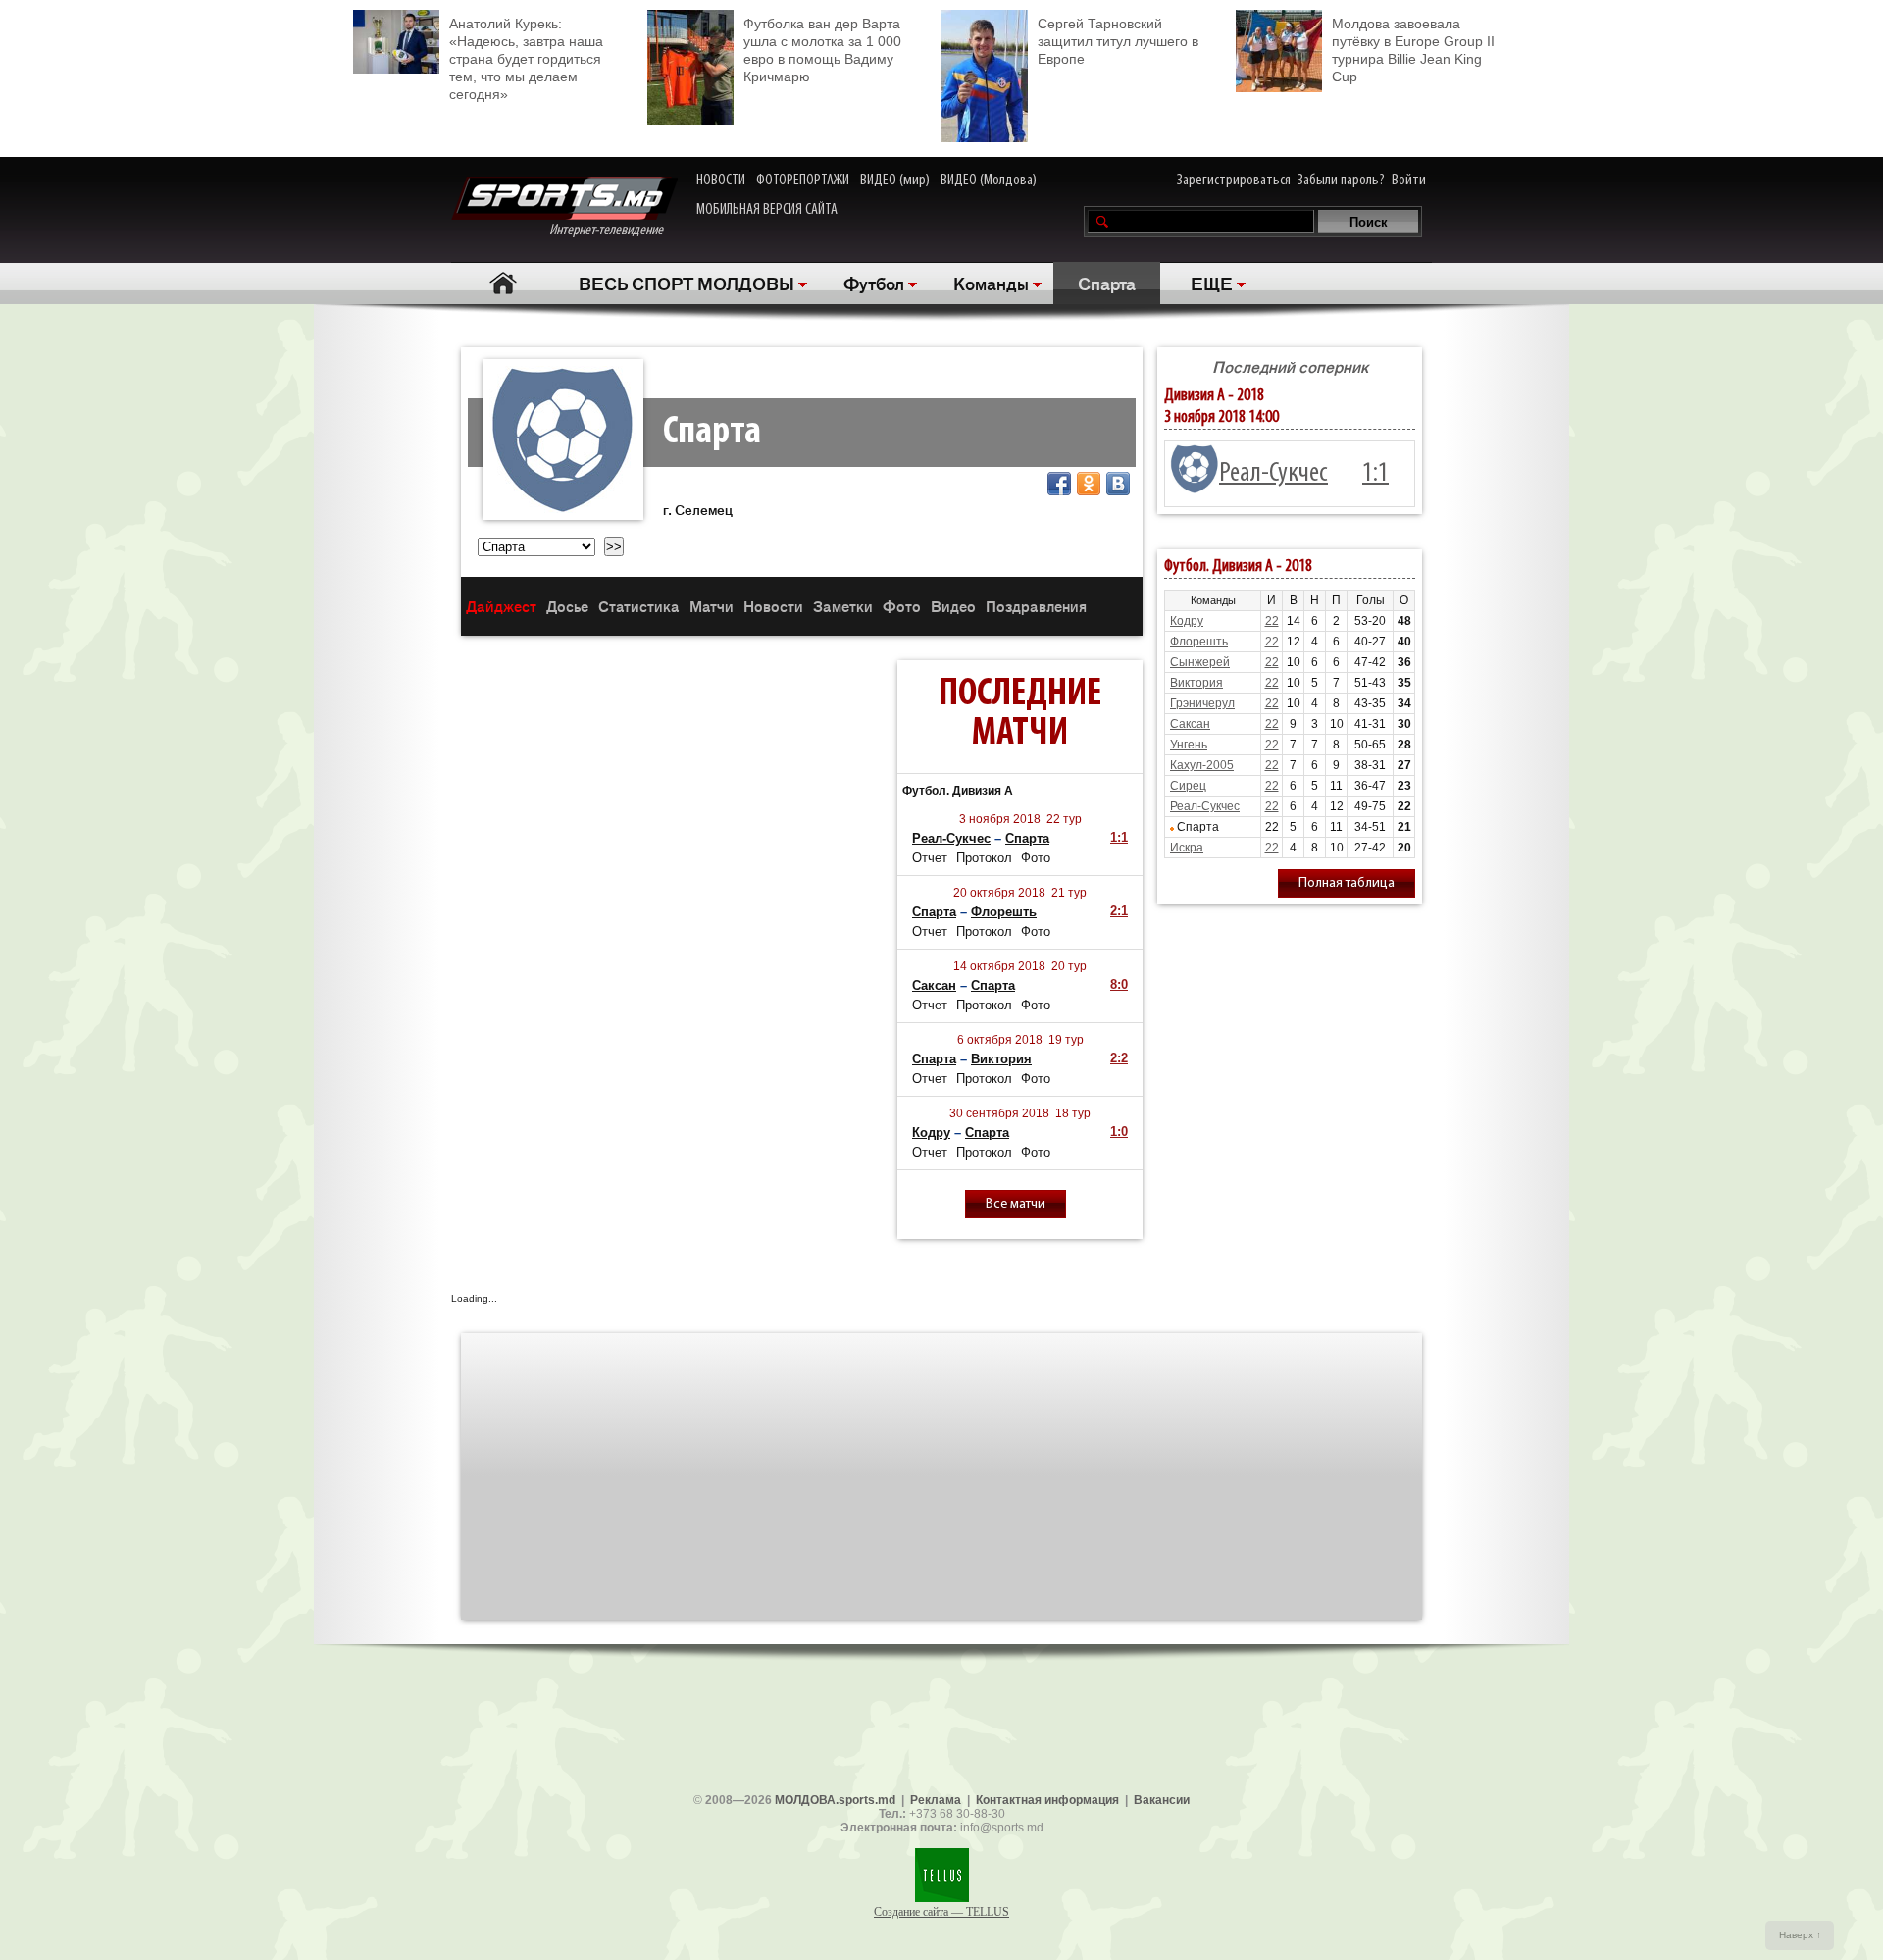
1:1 (1119, 837)
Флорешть (1004, 912)
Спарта (1107, 283)
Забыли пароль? (1341, 181)
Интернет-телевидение (613, 231)
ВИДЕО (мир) (895, 181)
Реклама (936, 1800)
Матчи (712, 606)
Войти (1409, 181)
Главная (503, 283)
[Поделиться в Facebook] (1059, 484)
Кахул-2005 (1202, 765)
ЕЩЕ (1212, 283)
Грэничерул (1202, 703)
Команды (991, 283)
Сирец (1188, 786)
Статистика (639, 606)
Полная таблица (1347, 883)
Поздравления (1036, 606)
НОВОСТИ (721, 181)
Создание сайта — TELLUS (941, 1912)
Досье (567, 606)
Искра (1187, 848)
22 (1272, 621)
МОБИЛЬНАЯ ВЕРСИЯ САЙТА (767, 210)
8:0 (1119, 984)
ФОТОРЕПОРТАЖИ (803, 181)
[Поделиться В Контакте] (1118, 484)
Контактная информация (1047, 1800)
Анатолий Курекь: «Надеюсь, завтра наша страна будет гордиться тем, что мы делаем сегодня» (526, 59)
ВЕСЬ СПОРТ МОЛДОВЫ (687, 283)
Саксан (934, 985)
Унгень (1189, 745)
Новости (773, 606)
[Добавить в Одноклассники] (1089, 484)
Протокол (984, 858)
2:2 (1119, 1058)
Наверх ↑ (1800, 1935)
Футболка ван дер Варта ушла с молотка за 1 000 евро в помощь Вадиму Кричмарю (822, 50)
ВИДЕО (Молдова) (989, 181)
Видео (953, 606)
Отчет (930, 858)
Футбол (874, 283)
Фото (902, 606)
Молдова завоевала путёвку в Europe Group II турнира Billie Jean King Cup (1413, 50)
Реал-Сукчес (951, 838)
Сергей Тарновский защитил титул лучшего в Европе (1118, 41)
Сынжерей (1200, 662)
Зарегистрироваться (1234, 181)
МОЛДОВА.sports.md (835, 1800)
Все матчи (1016, 1204)
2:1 (1119, 911)
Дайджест (501, 606)
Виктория (1001, 1059)
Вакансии (1162, 1800)
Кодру (931, 1133)
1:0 (1119, 1132)
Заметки (843, 606)
